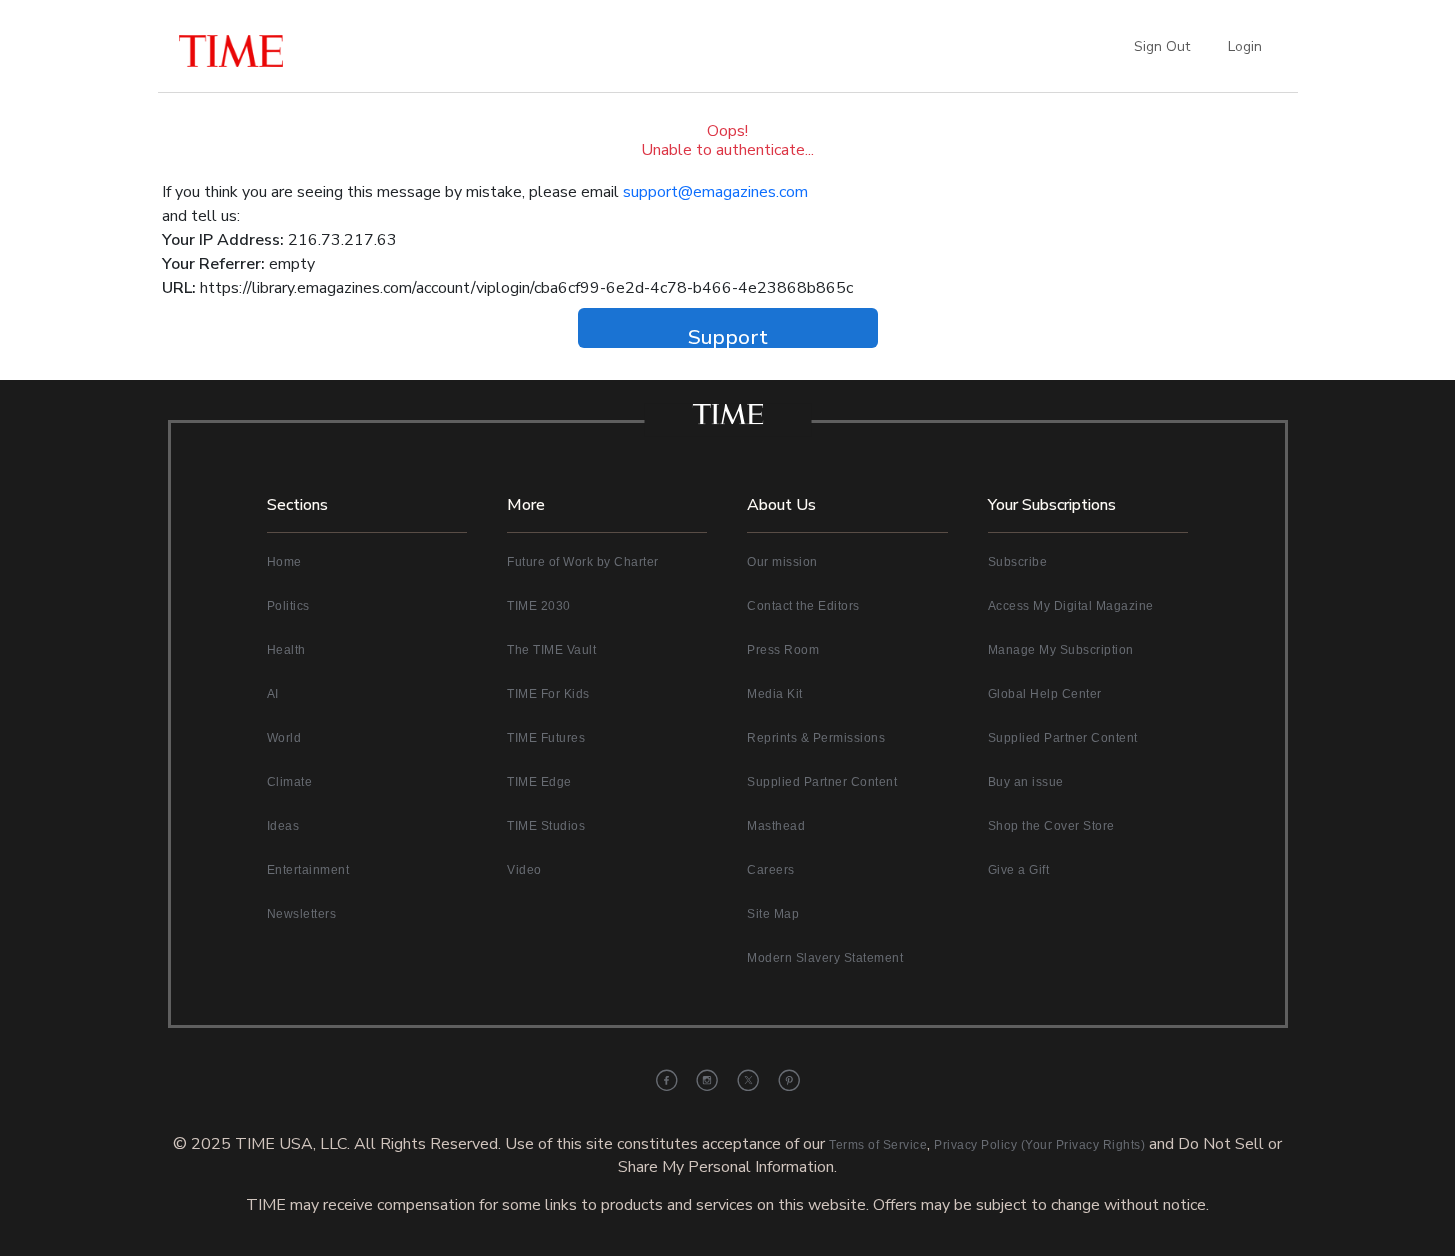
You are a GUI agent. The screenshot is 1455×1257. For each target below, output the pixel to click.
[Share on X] (748, 1080)
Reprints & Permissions (816, 738)
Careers (771, 870)
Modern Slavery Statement (825, 958)
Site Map (773, 914)
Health (286, 650)
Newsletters (302, 914)
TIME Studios (546, 826)
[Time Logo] (727, 420)
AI (273, 694)
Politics (288, 606)
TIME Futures (546, 738)
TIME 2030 (539, 606)
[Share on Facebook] (666, 1080)
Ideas (283, 826)
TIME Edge (539, 782)
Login (1245, 46)
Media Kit (775, 694)
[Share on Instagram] (707, 1080)
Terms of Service (878, 1145)
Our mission (782, 562)
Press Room (783, 650)
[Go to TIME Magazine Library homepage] (278, 46)
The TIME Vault (551, 650)
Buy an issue (1026, 782)
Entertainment (308, 870)
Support (728, 335)
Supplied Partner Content (822, 782)
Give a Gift (1019, 870)
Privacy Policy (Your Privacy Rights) (1039, 1145)
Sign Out (1162, 46)
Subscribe (1018, 562)
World (284, 738)
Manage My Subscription (1061, 650)
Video (524, 870)
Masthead (776, 826)
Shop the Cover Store (1051, 826)
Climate (290, 782)
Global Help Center (1045, 694)
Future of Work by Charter (583, 562)
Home (284, 562)
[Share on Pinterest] (789, 1080)
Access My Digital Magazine (1071, 606)
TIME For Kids (548, 694)
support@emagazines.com (715, 192)
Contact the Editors (803, 606)
